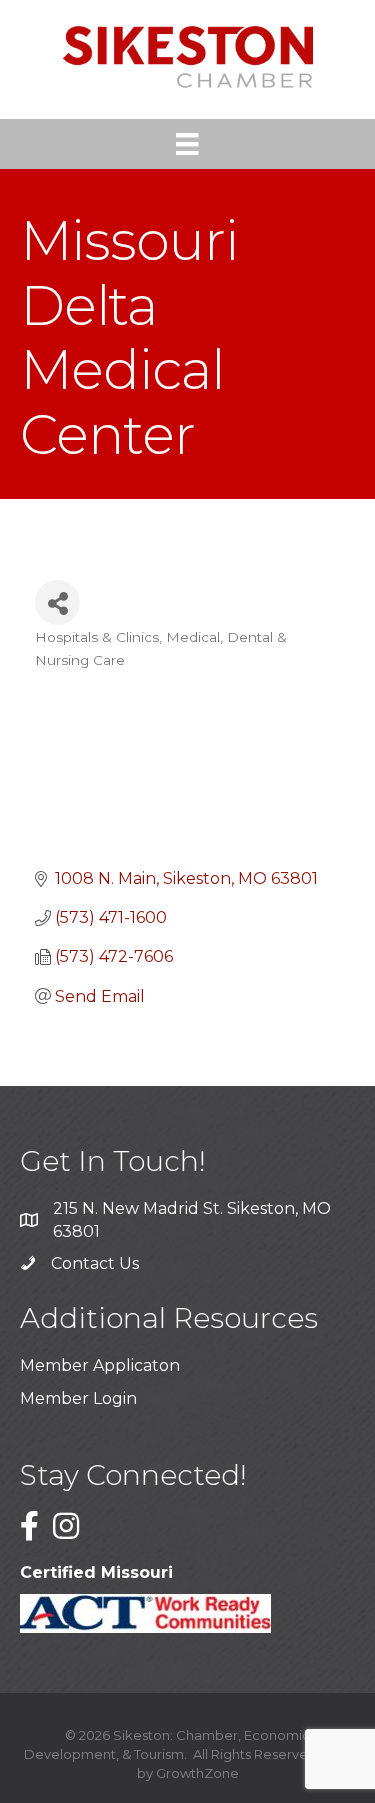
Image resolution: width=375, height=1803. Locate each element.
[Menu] (187, 144)
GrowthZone (197, 1773)
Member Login (78, 1398)
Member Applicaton (100, 1365)
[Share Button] (57, 602)
